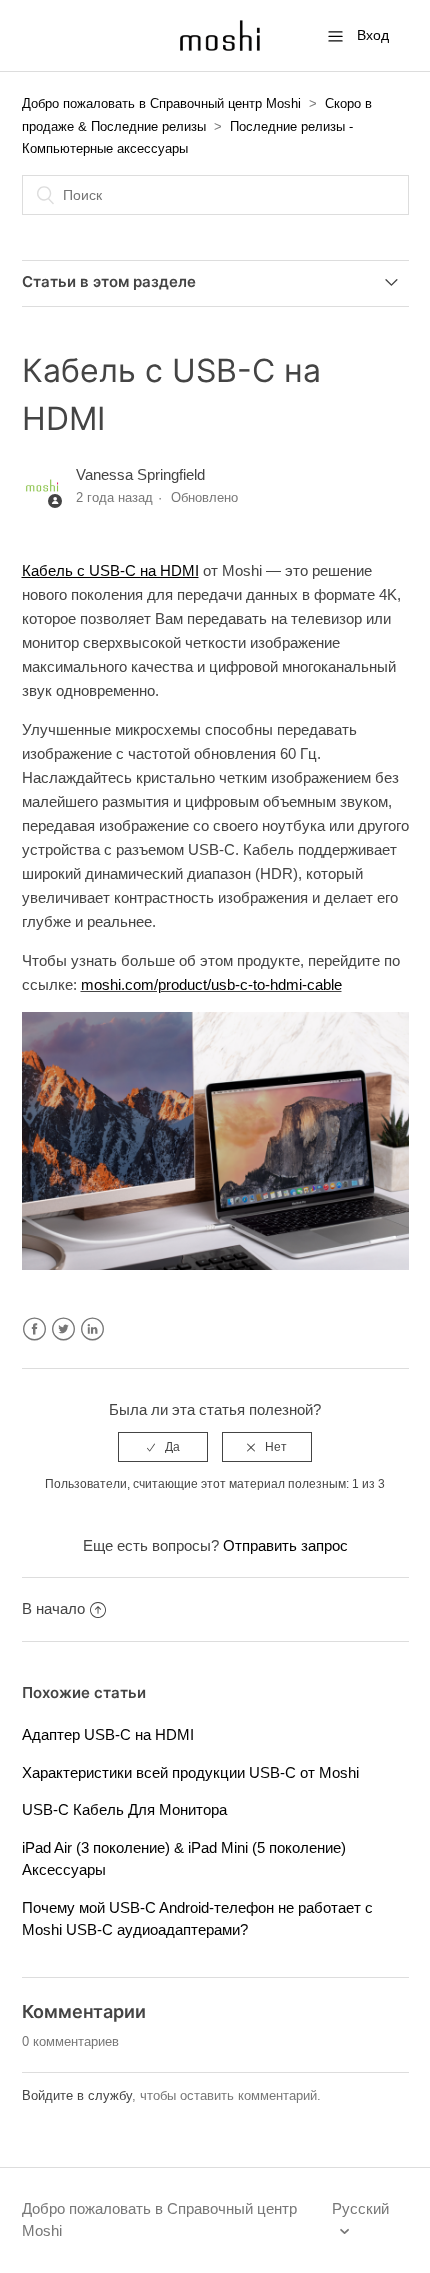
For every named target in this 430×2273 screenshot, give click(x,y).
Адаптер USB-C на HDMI (108, 1734)
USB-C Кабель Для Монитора (124, 1809)
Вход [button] (373, 35)
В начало (53, 1608)
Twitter (63, 1329)
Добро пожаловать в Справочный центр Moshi (161, 103)
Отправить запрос (285, 1545)
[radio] (163, 1447)
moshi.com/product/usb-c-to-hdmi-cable (211, 984)
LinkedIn (92, 1329)
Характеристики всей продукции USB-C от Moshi (190, 1772)
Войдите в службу (77, 2095)
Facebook (34, 1329)
